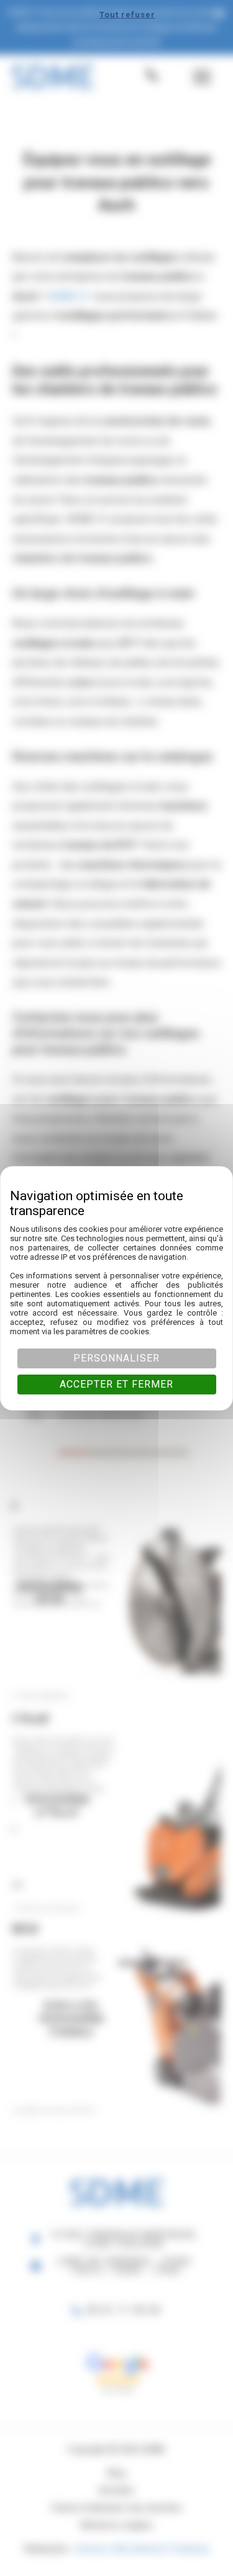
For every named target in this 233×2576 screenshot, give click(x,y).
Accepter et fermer (116, 1384)
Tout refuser (127, 15)
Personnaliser (116, 1358)
